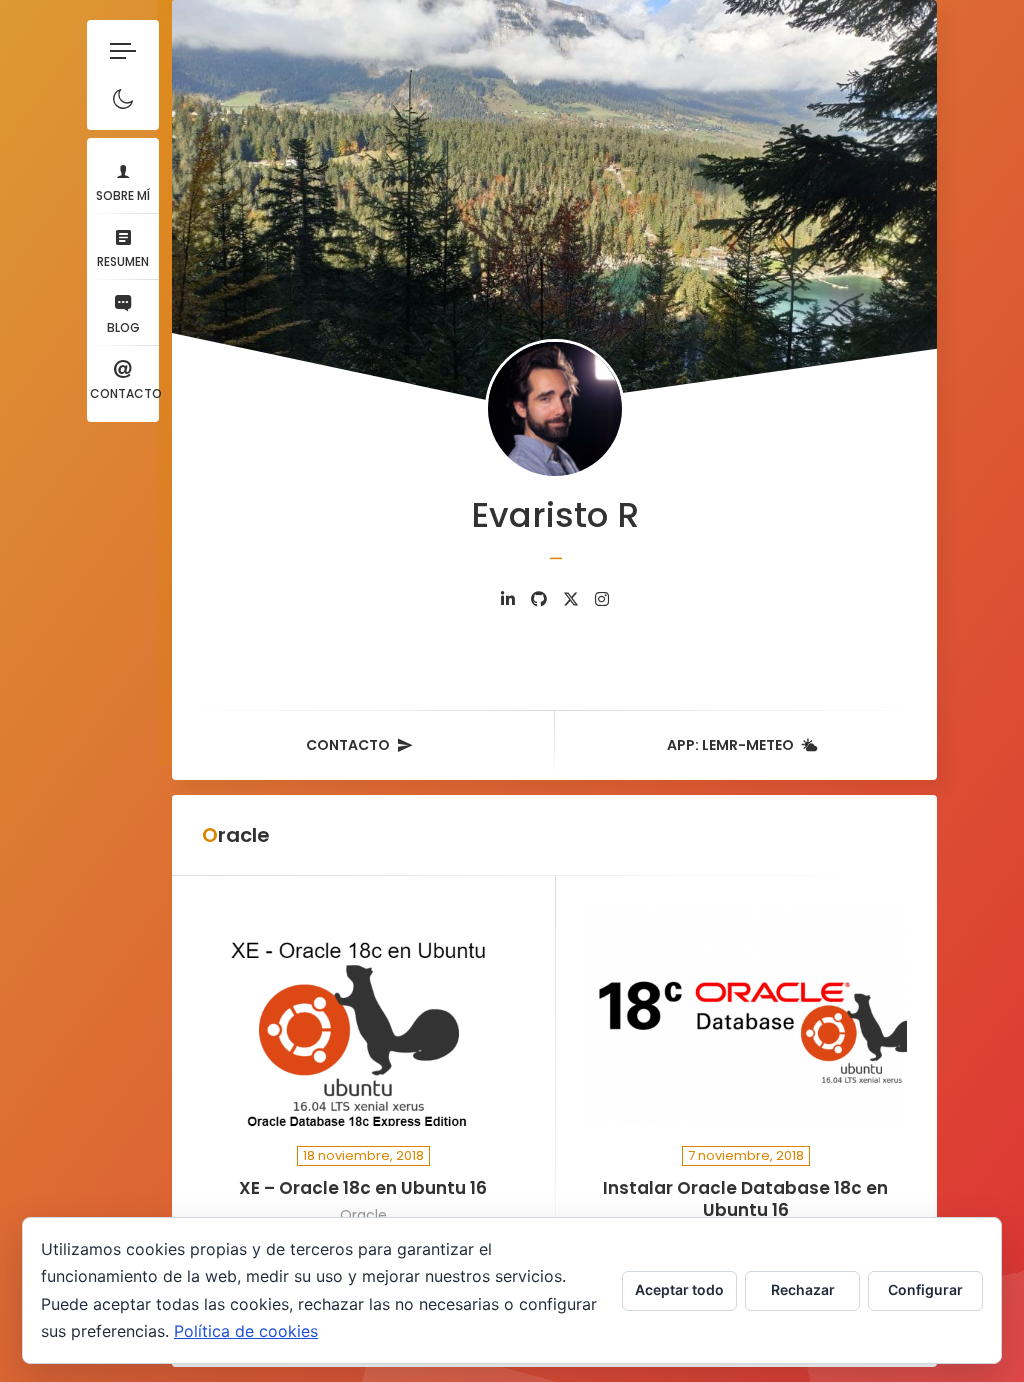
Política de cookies (246, 1331)
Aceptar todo (679, 1289)
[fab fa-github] (539, 599)
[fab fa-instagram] (602, 599)
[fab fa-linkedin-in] (508, 599)
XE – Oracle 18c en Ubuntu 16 (363, 1188)
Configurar (925, 1289)
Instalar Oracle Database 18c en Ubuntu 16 (745, 1199)
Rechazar (803, 1289)
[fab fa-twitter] (571, 599)
